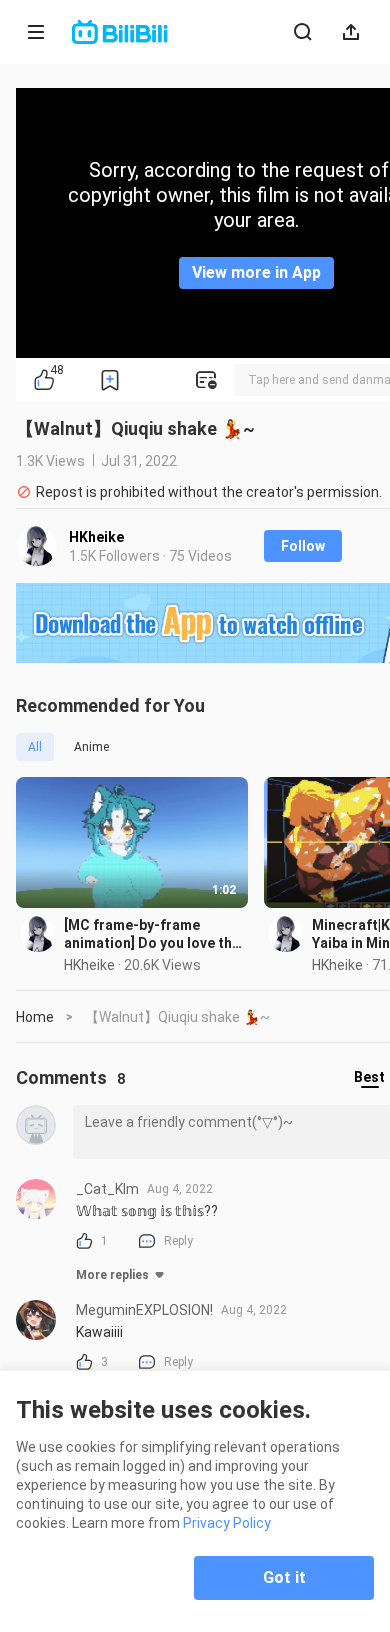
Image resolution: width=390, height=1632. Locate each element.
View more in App (256, 272)
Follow (303, 546)
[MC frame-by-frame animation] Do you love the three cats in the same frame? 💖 (152, 934)
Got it (284, 1577)
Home (35, 1017)
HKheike (96, 537)
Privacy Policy (227, 1523)
